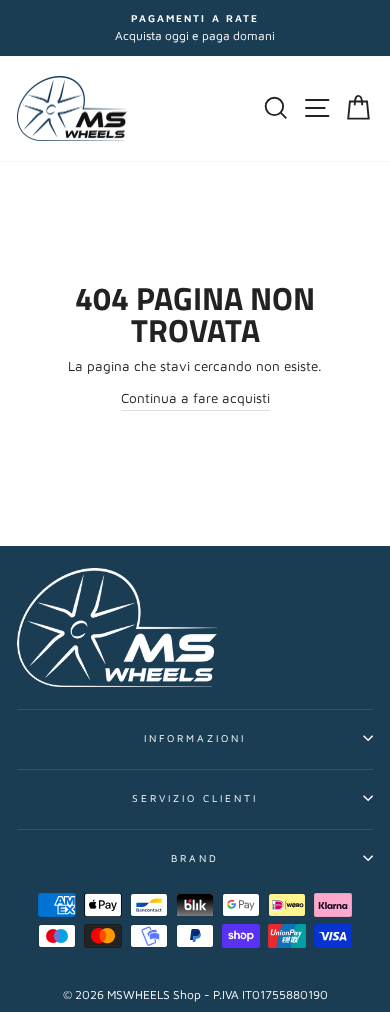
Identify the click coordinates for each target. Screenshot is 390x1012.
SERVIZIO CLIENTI (195, 798)
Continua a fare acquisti (195, 398)
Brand (195, 858)
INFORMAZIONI (195, 738)
